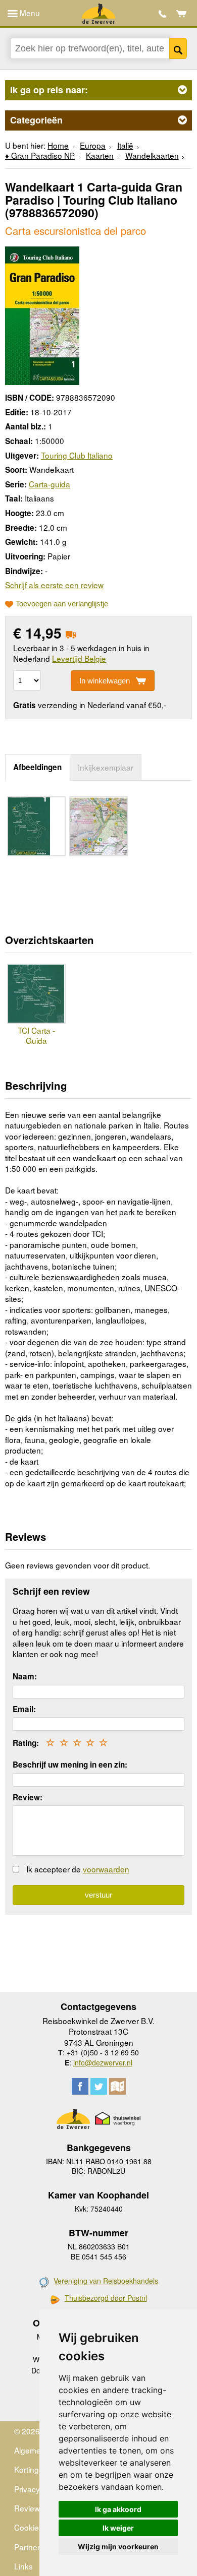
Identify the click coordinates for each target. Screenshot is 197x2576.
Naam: (25, 1676)
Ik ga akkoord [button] (118, 2509)
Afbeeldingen (37, 767)
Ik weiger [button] (118, 2528)
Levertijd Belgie (79, 658)
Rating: (26, 1743)
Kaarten (100, 155)
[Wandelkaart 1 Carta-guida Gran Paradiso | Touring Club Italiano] (42, 314)
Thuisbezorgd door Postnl (106, 2298)
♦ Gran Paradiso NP (40, 155)
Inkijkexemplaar (106, 767)
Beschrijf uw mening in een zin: (70, 1765)
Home (58, 145)
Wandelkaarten (152, 155)
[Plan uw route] (117, 2086)
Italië (125, 145)
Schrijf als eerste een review (54, 585)
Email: (24, 1709)
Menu (29, 13)
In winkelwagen (105, 681)
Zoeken (178, 48)
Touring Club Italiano (77, 455)
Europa (93, 145)
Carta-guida (50, 484)
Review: (28, 1797)
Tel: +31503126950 (162, 14)
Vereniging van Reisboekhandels (106, 2281)
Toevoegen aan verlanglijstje (62, 604)
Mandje (182, 14)
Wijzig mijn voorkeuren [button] (118, 2547)
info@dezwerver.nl (103, 2062)
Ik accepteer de (78, 1869)
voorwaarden (106, 1869)
